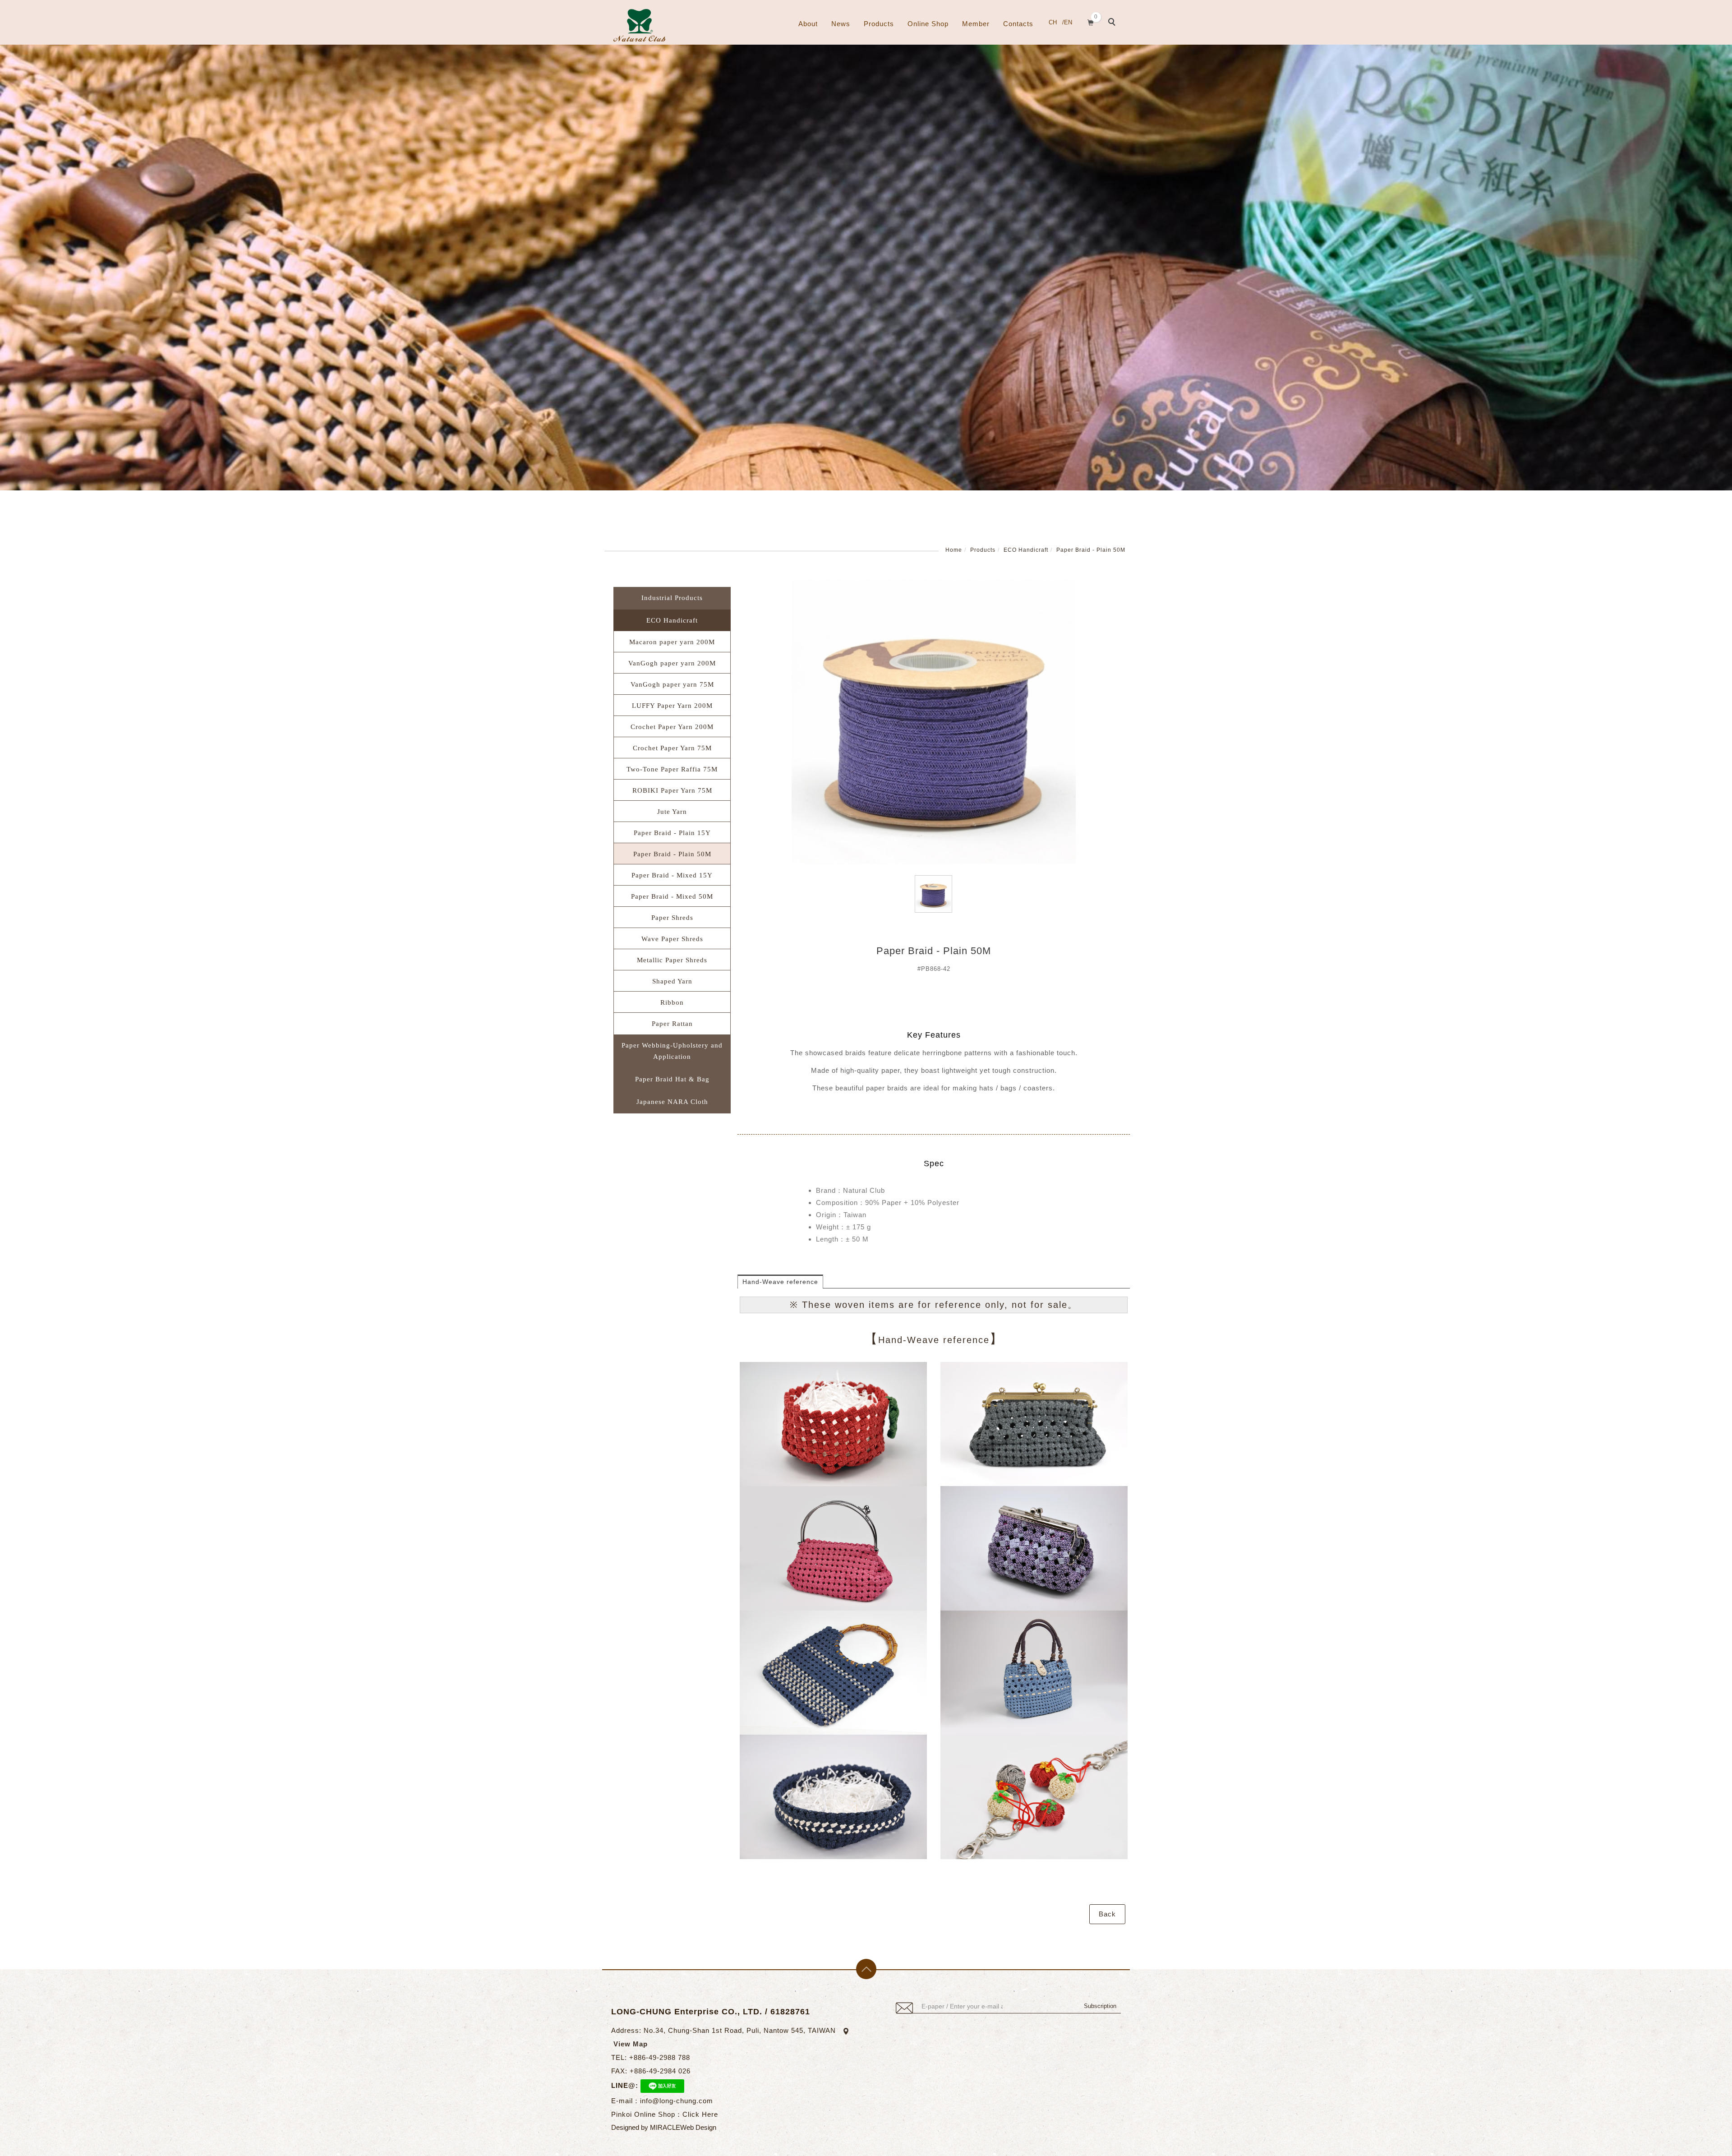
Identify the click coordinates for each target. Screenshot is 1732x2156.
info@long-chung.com (677, 2101)
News (841, 24)
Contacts (1018, 24)
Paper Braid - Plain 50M (1091, 550)
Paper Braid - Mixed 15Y (672, 875)
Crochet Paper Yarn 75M (672, 748)
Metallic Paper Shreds (672, 960)
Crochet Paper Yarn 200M (672, 727)
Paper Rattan (672, 1024)
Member (976, 24)
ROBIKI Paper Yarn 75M (672, 790)
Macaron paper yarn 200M (672, 642)
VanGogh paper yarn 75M (672, 684)
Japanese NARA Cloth (672, 1102)
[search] (1113, 23)
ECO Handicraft (1026, 550)
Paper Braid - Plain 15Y (672, 833)
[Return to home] (639, 25)
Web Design (698, 2127)
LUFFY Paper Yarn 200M (672, 706)
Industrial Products (672, 598)
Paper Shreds (672, 918)
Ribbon (672, 1002)
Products (879, 24)
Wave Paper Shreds (672, 939)
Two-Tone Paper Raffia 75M (672, 769)
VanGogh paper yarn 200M (672, 663)
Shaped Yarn (672, 981)
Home (954, 550)
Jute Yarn (672, 812)
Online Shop (928, 24)
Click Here (700, 2114)
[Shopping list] (1091, 21)
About (808, 24)
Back (1107, 1914)
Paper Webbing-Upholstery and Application (672, 1051)
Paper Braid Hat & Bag (672, 1079)
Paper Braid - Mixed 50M (672, 896)
